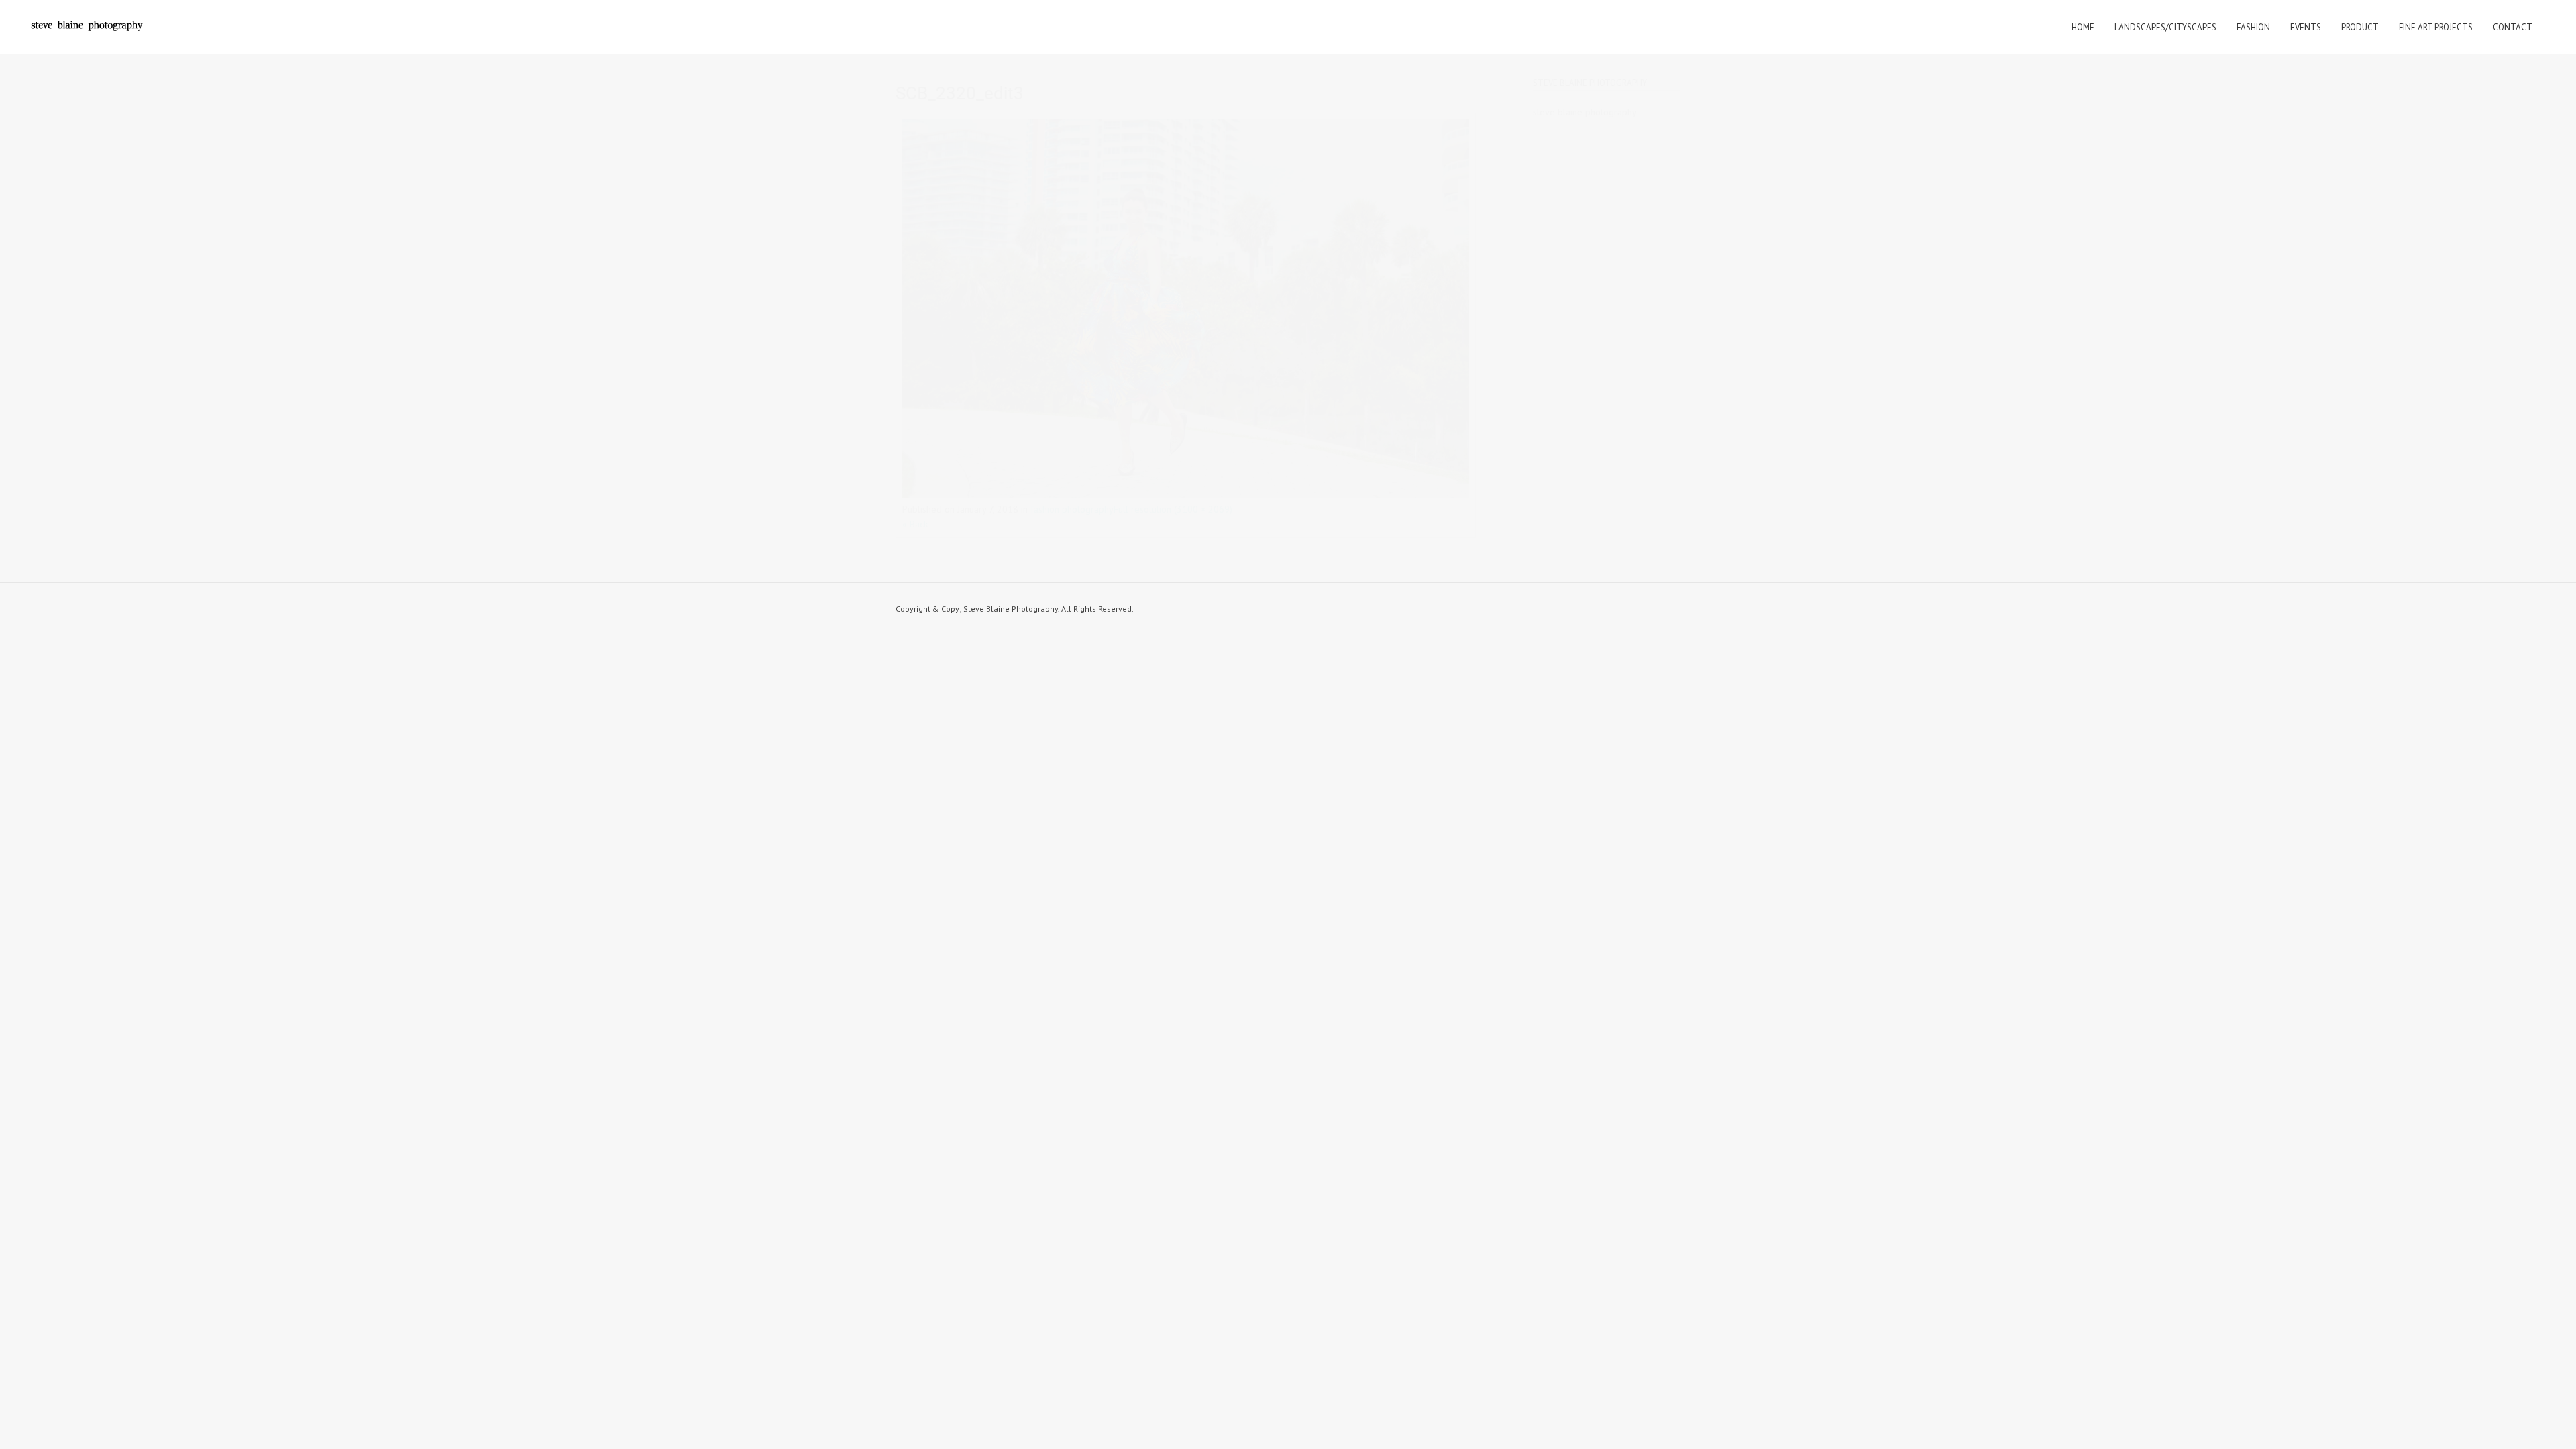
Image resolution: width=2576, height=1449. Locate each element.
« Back (915, 524)
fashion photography (1072, 509)
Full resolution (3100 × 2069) (1173, 509)
